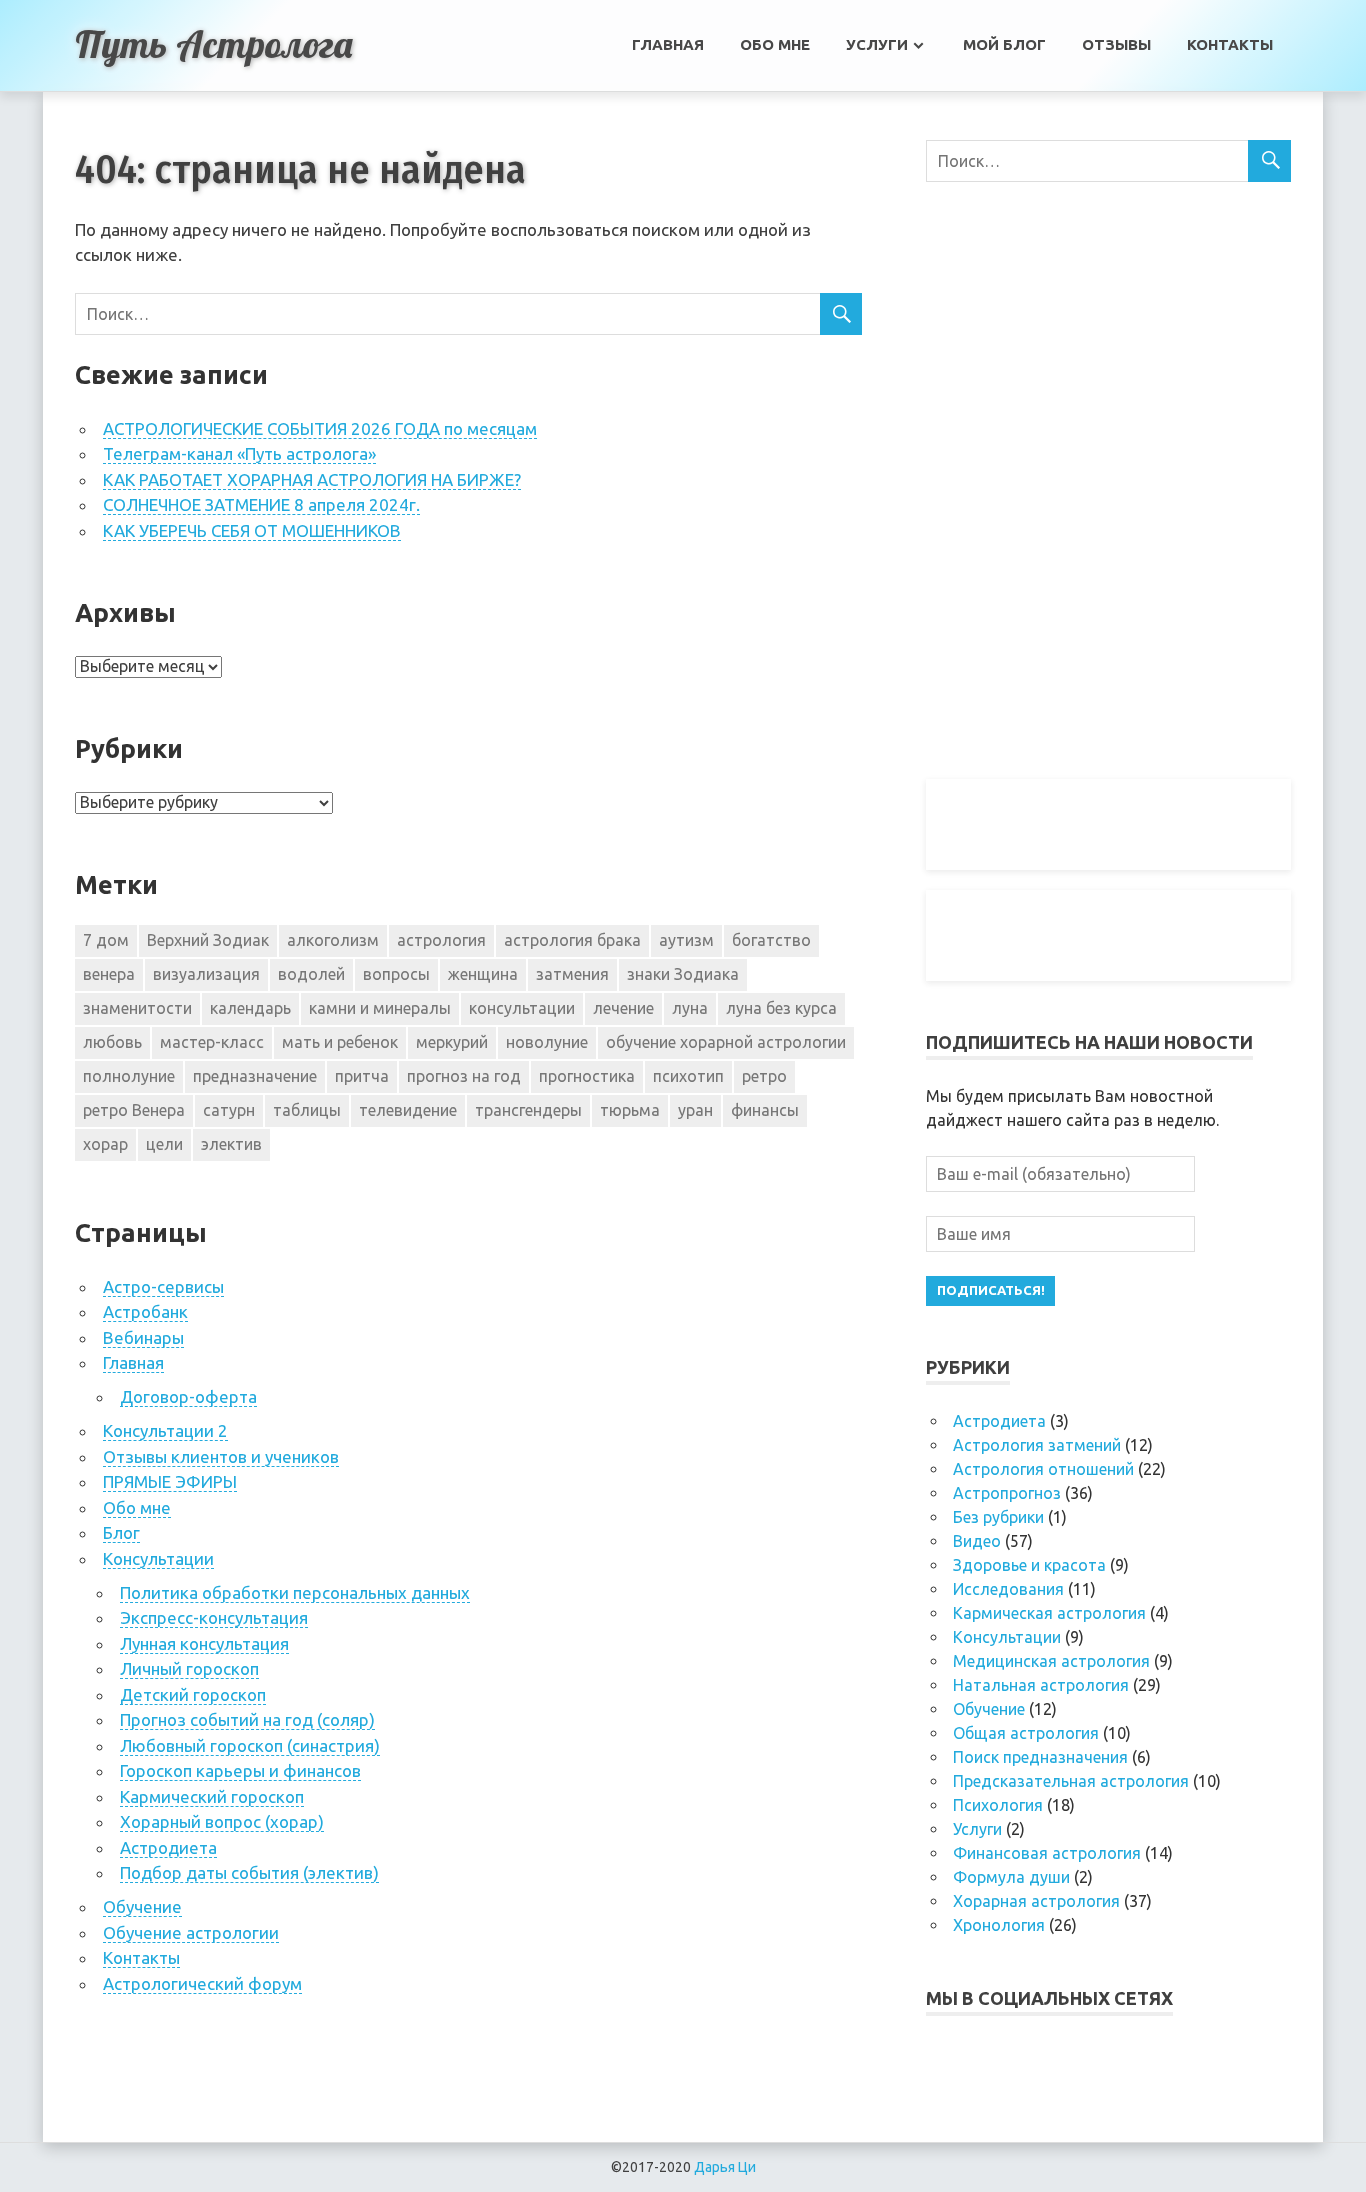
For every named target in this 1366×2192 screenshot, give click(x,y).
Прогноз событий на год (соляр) (247, 1719)
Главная (668, 44)
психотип (688, 1076)
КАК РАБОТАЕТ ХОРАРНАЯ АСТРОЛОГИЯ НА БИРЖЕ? (312, 479)
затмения (572, 974)
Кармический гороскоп (212, 1796)
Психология (998, 1805)
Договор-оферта (188, 1396)
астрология (441, 940)
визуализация (206, 974)
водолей (311, 974)
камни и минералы (380, 1008)
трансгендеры (528, 1110)
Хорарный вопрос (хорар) (222, 1821)
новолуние (547, 1042)
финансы (765, 1110)
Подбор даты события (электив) (249, 1872)
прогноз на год (464, 1076)
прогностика (587, 1076)
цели (164, 1144)
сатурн (229, 1110)
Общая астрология (1026, 1733)
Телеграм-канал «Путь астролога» (239, 453)
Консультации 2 (165, 1430)
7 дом (106, 940)
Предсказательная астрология (1071, 1781)
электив (231, 1144)
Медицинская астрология (1051, 1661)
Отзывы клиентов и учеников (221, 1456)
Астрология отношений (1043, 1469)
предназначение (255, 1076)
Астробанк (145, 1311)
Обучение (142, 1906)
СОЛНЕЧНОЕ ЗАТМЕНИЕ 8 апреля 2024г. (261, 504)
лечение (623, 1008)
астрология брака (572, 940)
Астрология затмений (1037, 1445)
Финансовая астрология (1047, 1853)
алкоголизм (333, 940)
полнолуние (129, 1076)
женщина (483, 974)
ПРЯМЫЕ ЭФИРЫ (170, 1481)
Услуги (877, 44)
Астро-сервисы (163, 1286)
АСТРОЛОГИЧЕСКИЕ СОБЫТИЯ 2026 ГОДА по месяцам (320, 428)
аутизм (686, 940)
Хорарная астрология (1036, 1901)
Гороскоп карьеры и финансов (240, 1770)
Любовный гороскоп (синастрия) (250, 1745)
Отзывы (1116, 44)
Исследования (1008, 1589)
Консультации (158, 1558)
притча (362, 1076)
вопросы (396, 974)
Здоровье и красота (1029, 1565)
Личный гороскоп (189, 1668)
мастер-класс (212, 1042)
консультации (522, 1008)
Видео (977, 1541)
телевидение (408, 1110)
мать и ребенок (340, 1042)
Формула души (1011, 1877)
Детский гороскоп (193, 1694)
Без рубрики (998, 1517)
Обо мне (775, 44)
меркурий (452, 1042)
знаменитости (137, 1008)
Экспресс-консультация (214, 1617)
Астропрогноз (1007, 1493)
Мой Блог (1004, 44)
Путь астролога (213, 44)
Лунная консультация (204, 1643)
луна (690, 1008)
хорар (105, 1144)
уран (695, 1110)
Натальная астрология (1041, 1685)
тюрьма (630, 1110)
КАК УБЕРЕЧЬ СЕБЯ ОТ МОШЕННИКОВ (252, 530)
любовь (112, 1042)
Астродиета (168, 1847)
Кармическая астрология (1049, 1613)
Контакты (1230, 44)
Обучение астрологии (191, 1932)
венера (109, 974)
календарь (250, 1008)
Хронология (999, 1925)
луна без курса (781, 1008)
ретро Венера (134, 1110)
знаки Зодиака (683, 974)
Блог (121, 1532)
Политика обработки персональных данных (295, 1592)
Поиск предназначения (1040, 1757)
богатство (771, 940)
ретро (764, 1076)
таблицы (307, 1110)
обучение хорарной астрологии (726, 1042)
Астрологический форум (202, 1983)
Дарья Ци (725, 2167)
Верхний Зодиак (208, 940)
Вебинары (143, 1337)
